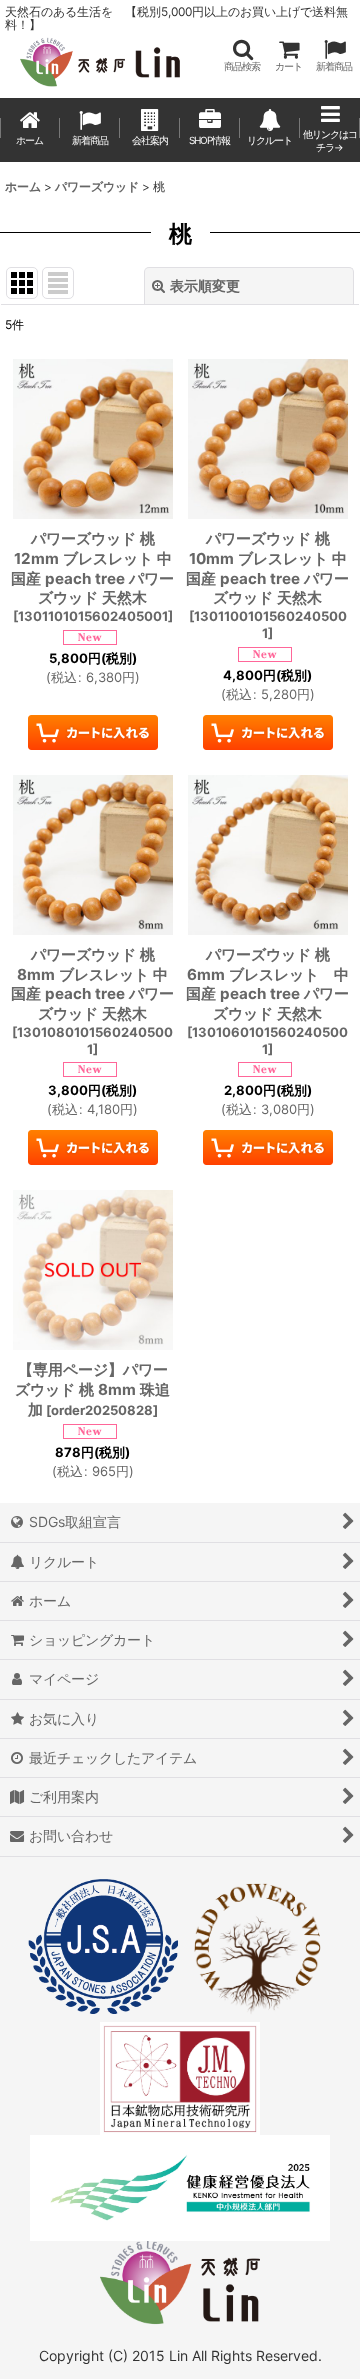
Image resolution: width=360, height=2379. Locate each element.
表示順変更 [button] (205, 285)
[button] (242, 55)
